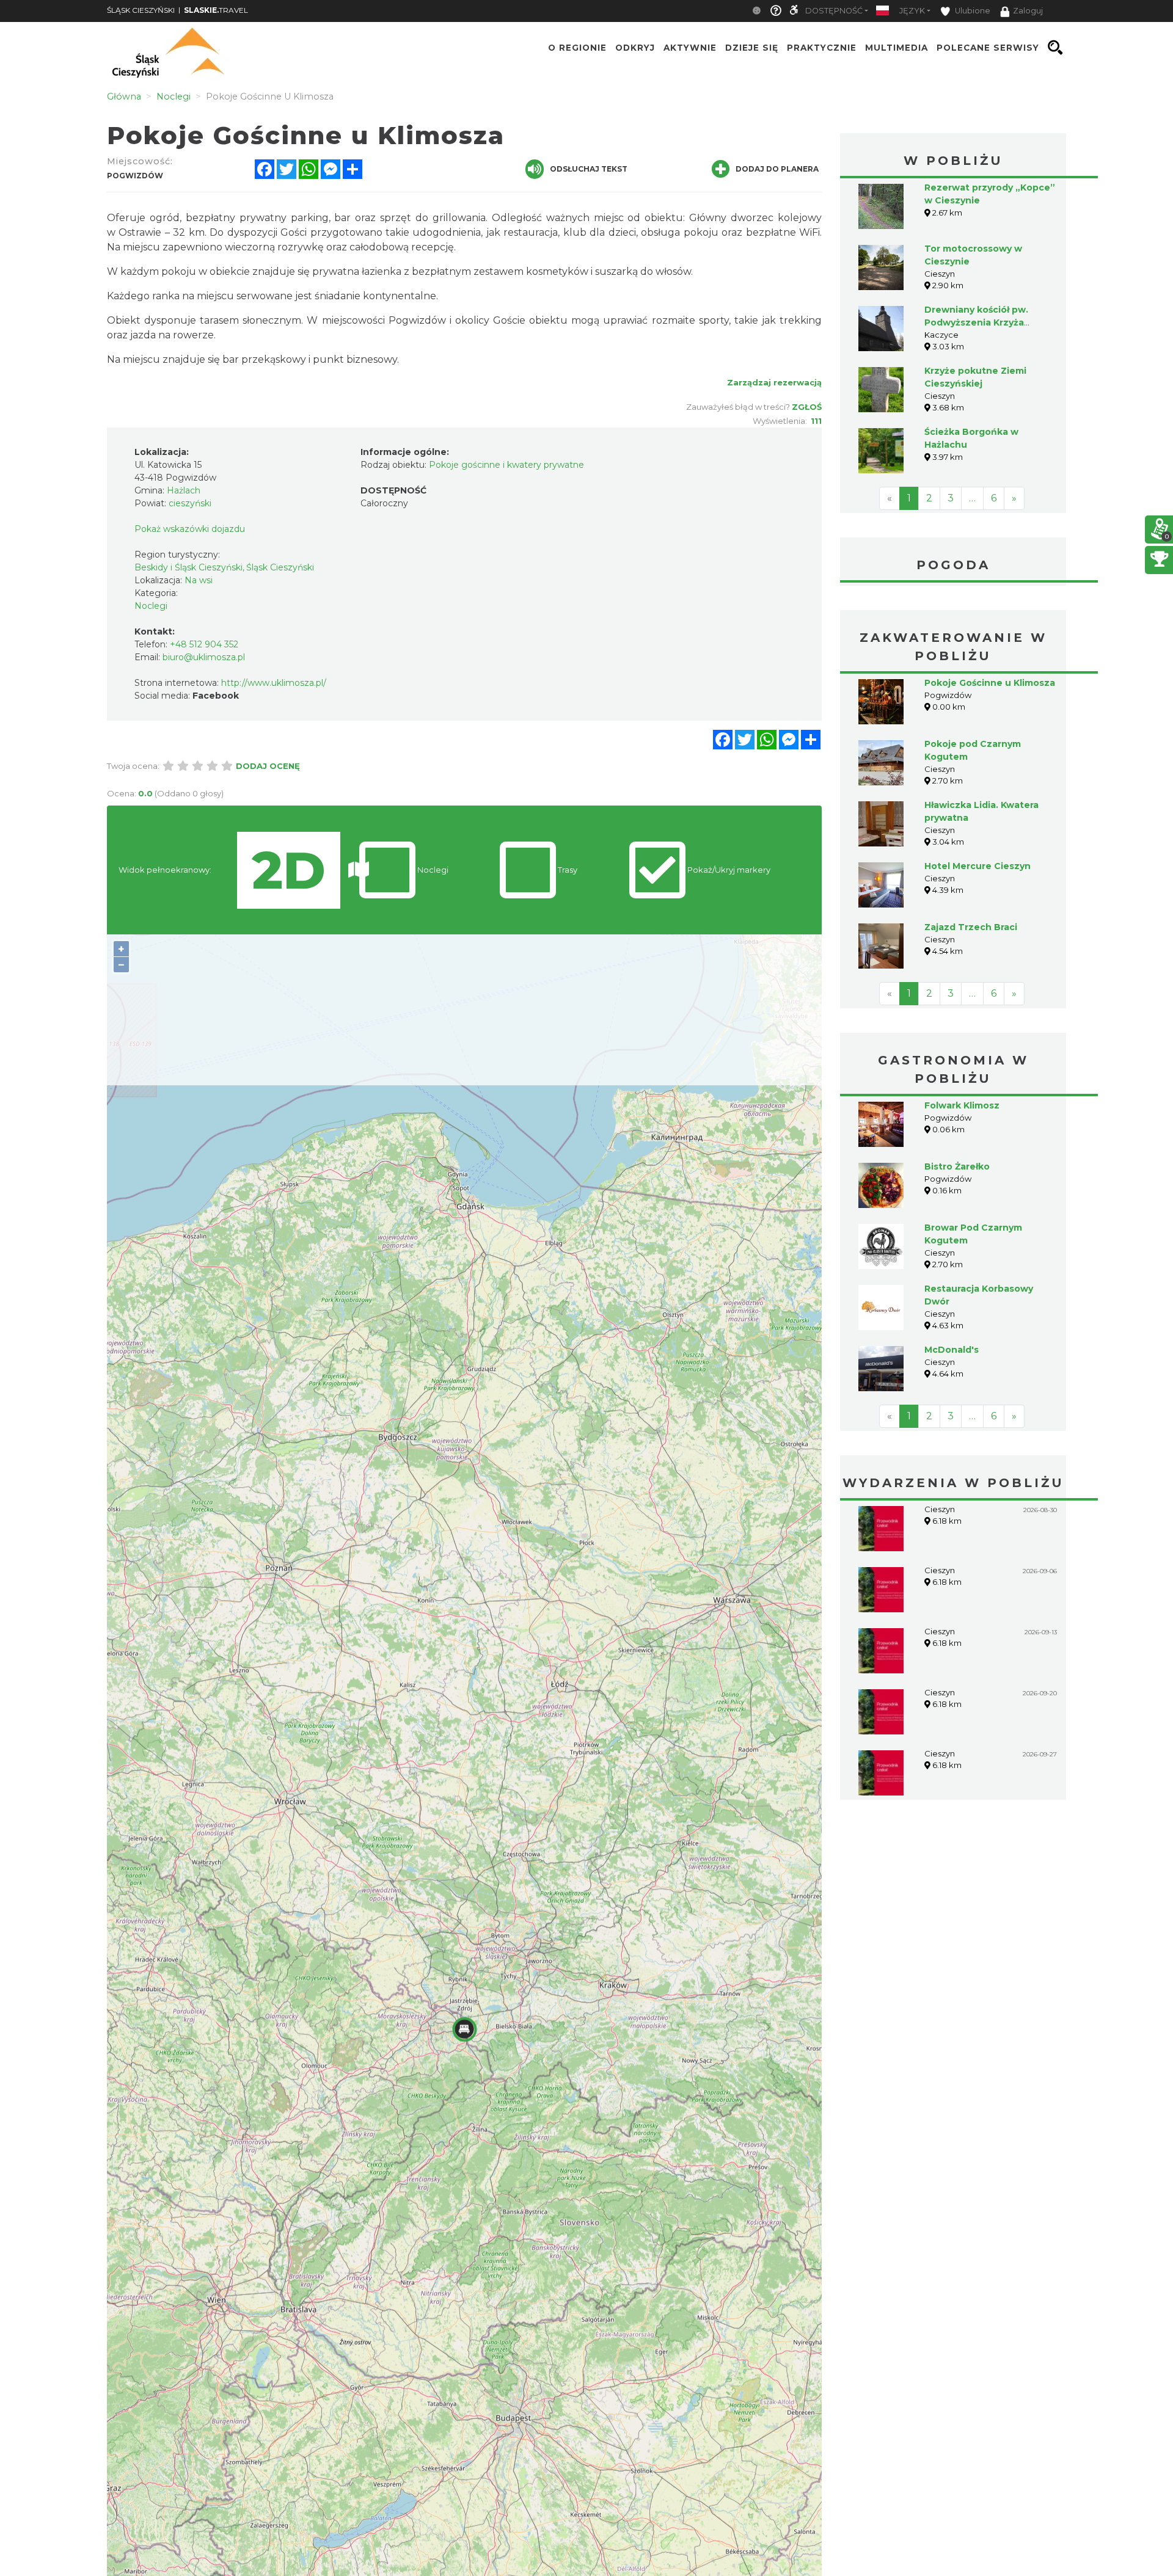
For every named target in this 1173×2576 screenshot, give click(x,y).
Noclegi (151, 606)
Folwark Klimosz (962, 1105)
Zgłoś (807, 407)
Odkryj (635, 48)
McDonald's (952, 1350)
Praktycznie (822, 48)
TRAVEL (216, 10)
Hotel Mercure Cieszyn (977, 866)
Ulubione (972, 11)
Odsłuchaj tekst (589, 169)
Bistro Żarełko (957, 1166)
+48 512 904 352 (204, 644)
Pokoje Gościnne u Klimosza (990, 683)
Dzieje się (752, 48)
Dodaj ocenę (268, 766)
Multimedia (897, 48)
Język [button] (912, 11)
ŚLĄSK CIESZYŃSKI (141, 10)
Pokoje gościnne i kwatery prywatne (506, 465)
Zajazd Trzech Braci (971, 927)
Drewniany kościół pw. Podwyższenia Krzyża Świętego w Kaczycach (978, 322)
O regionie (577, 48)
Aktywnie (690, 48)
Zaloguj (1028, 11)
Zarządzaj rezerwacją (774, 382)
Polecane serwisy (988, 48)
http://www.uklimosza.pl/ (274, 683)
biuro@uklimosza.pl (204, 657)
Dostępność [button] (834, 11)
